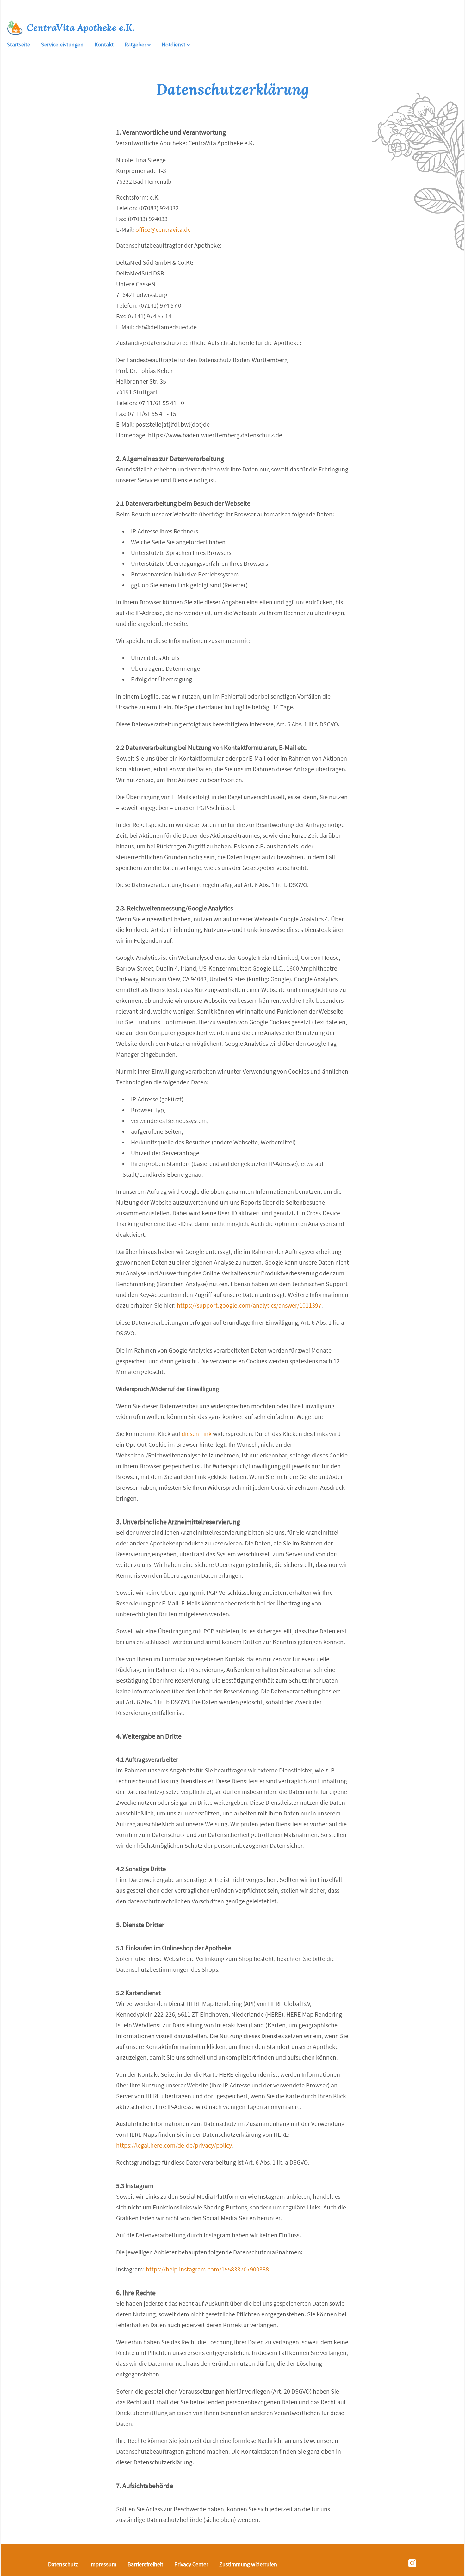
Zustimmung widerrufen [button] (248, 2564)
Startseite (19, 45)
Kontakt (104, 45)
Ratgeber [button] (136, 45)
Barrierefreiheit (145, 2564)
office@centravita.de (163, 230)
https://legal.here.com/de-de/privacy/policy (174, 2145)
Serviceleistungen (62, 45)
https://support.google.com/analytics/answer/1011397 (249, 1306)
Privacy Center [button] (191, 2564)
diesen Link (197, 1434)
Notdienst (174, 45)
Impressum (103, 2564)
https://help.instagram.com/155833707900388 (207, 2269)
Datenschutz (63, 2564)
